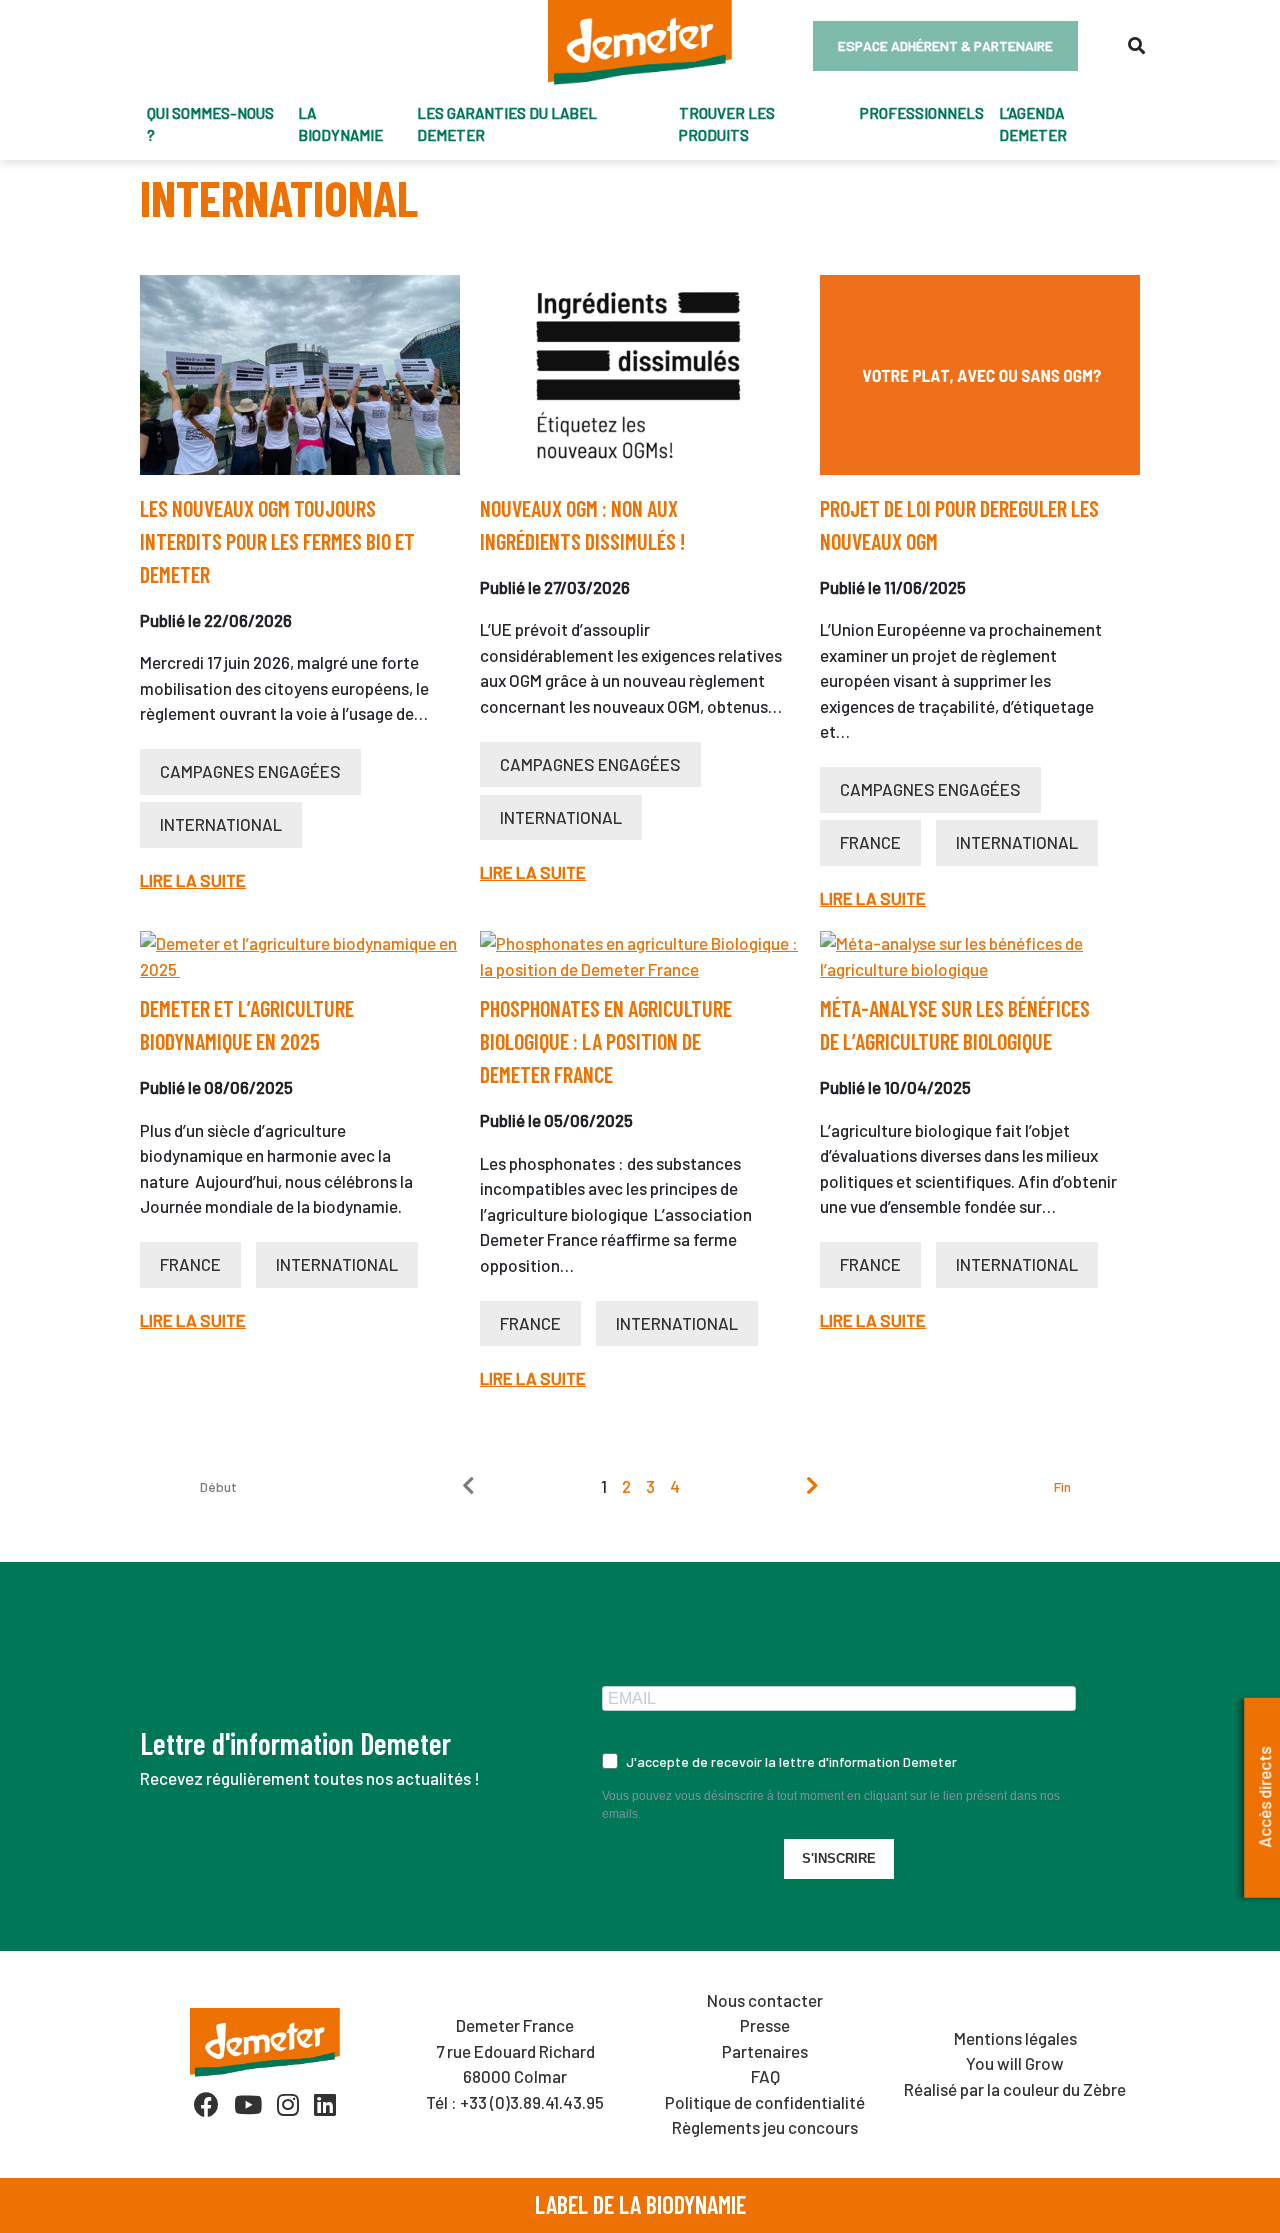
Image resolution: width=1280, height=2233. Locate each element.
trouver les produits (727, 124)
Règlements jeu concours (765, 2127)
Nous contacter (765, 2000)
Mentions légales (1015, 2038)
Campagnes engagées (250, 771)
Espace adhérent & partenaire (945, 45)
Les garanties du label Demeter (507, 124)
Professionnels (922, 113)
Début (218, 1486)
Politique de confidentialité (765, 2102)
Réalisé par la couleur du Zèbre (1015, 2089)
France (870, 842)
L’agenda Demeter (1033, 124)
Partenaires (765, 2051)
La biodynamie (340, 124)
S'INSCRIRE (839, 1858)
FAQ (765, 2076)
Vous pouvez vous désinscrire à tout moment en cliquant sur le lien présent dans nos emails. (831, 1805)
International (221, 824)
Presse (765, 2025)
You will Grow (1015, 2063)
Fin (1062, 1486)
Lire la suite (193, 880)
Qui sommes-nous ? (210, 124)
